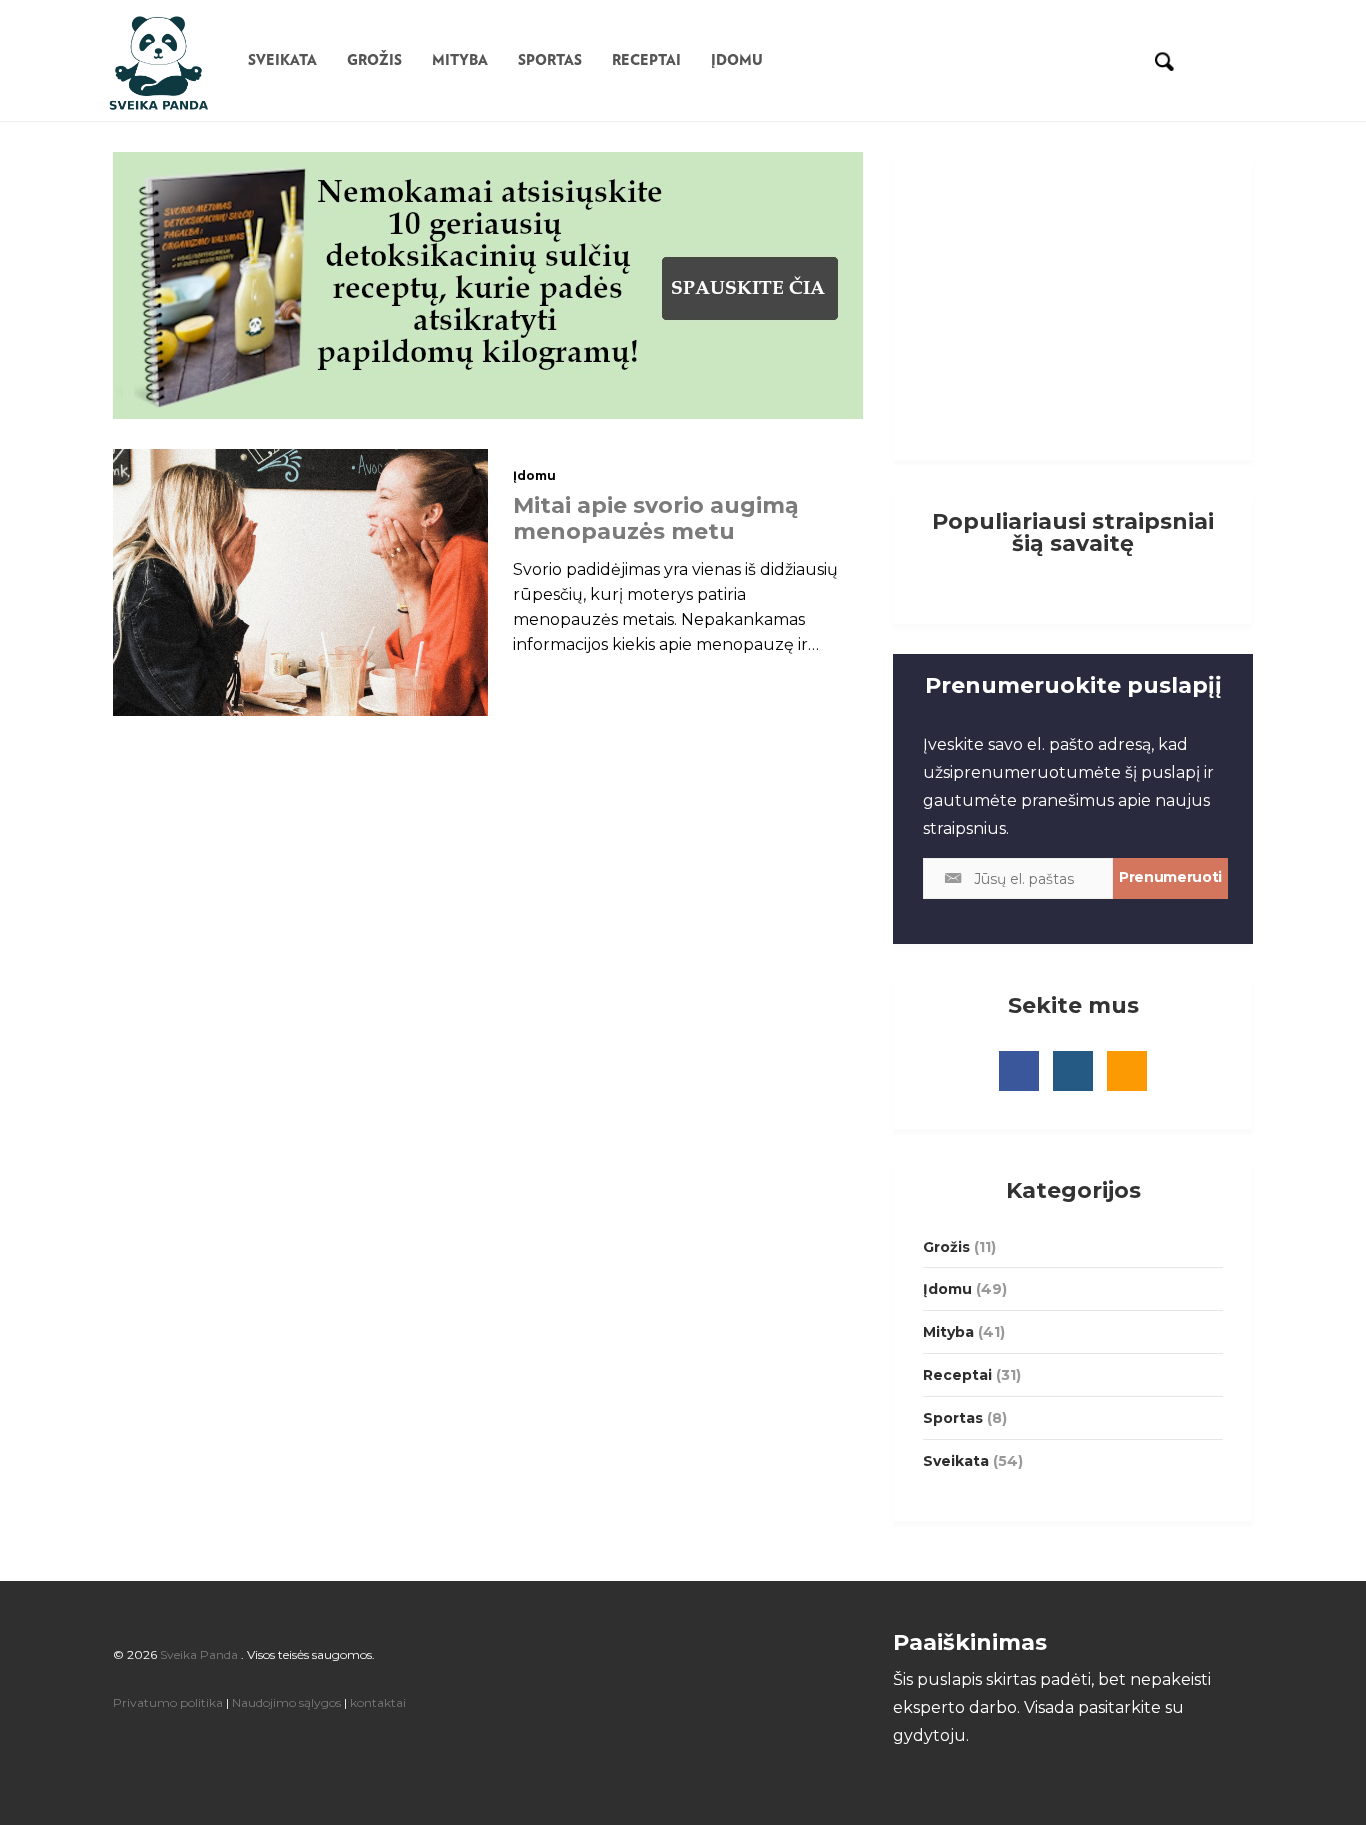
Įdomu (737, 61)
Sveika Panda (199, 1654)
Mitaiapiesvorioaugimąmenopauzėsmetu (656, 518)
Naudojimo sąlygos (288, 1702)
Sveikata (282, 61)
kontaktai (378, 1702)
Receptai (646, 61)
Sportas (550, 61)
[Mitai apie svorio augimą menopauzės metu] (300, 581)
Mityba (460, 61)
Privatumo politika (169, 1702)
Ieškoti (1163, 61)
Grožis (374, 61)
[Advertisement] (1071, 302)
